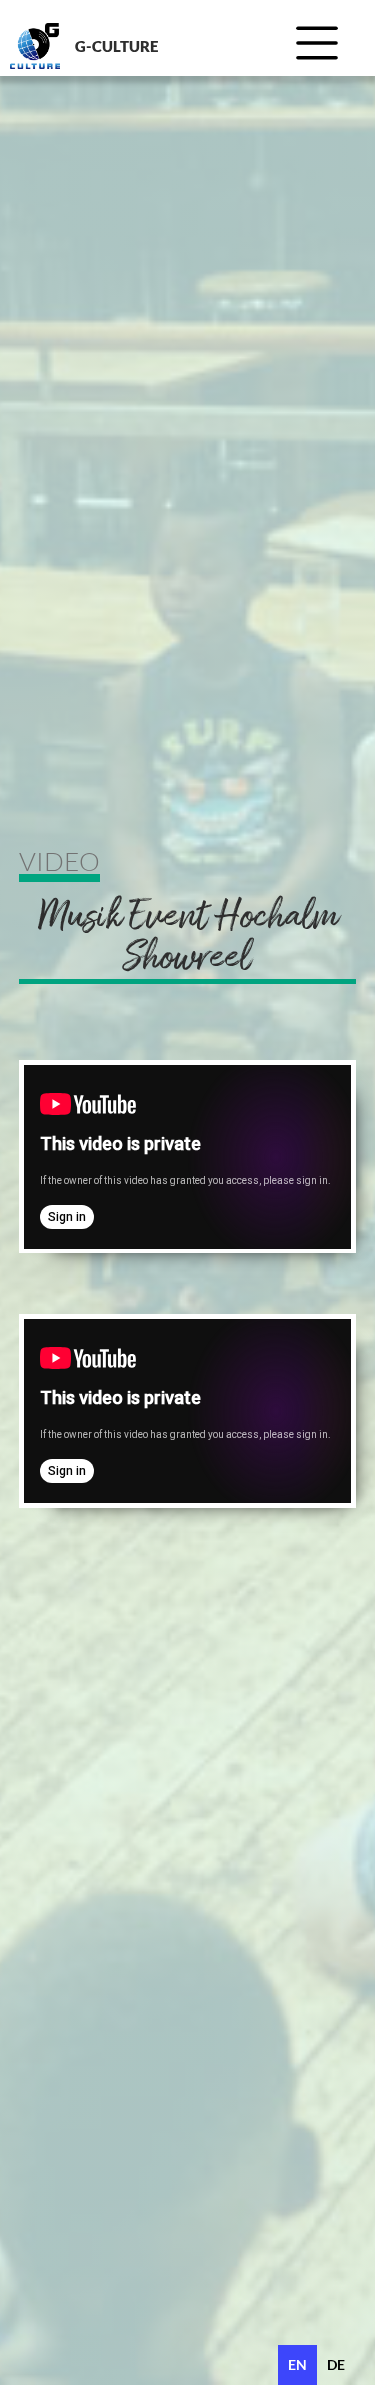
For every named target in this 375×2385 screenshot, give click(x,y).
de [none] (336, 2364)
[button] (324, 47)
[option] (336, 2365)
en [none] (297, 2364)
